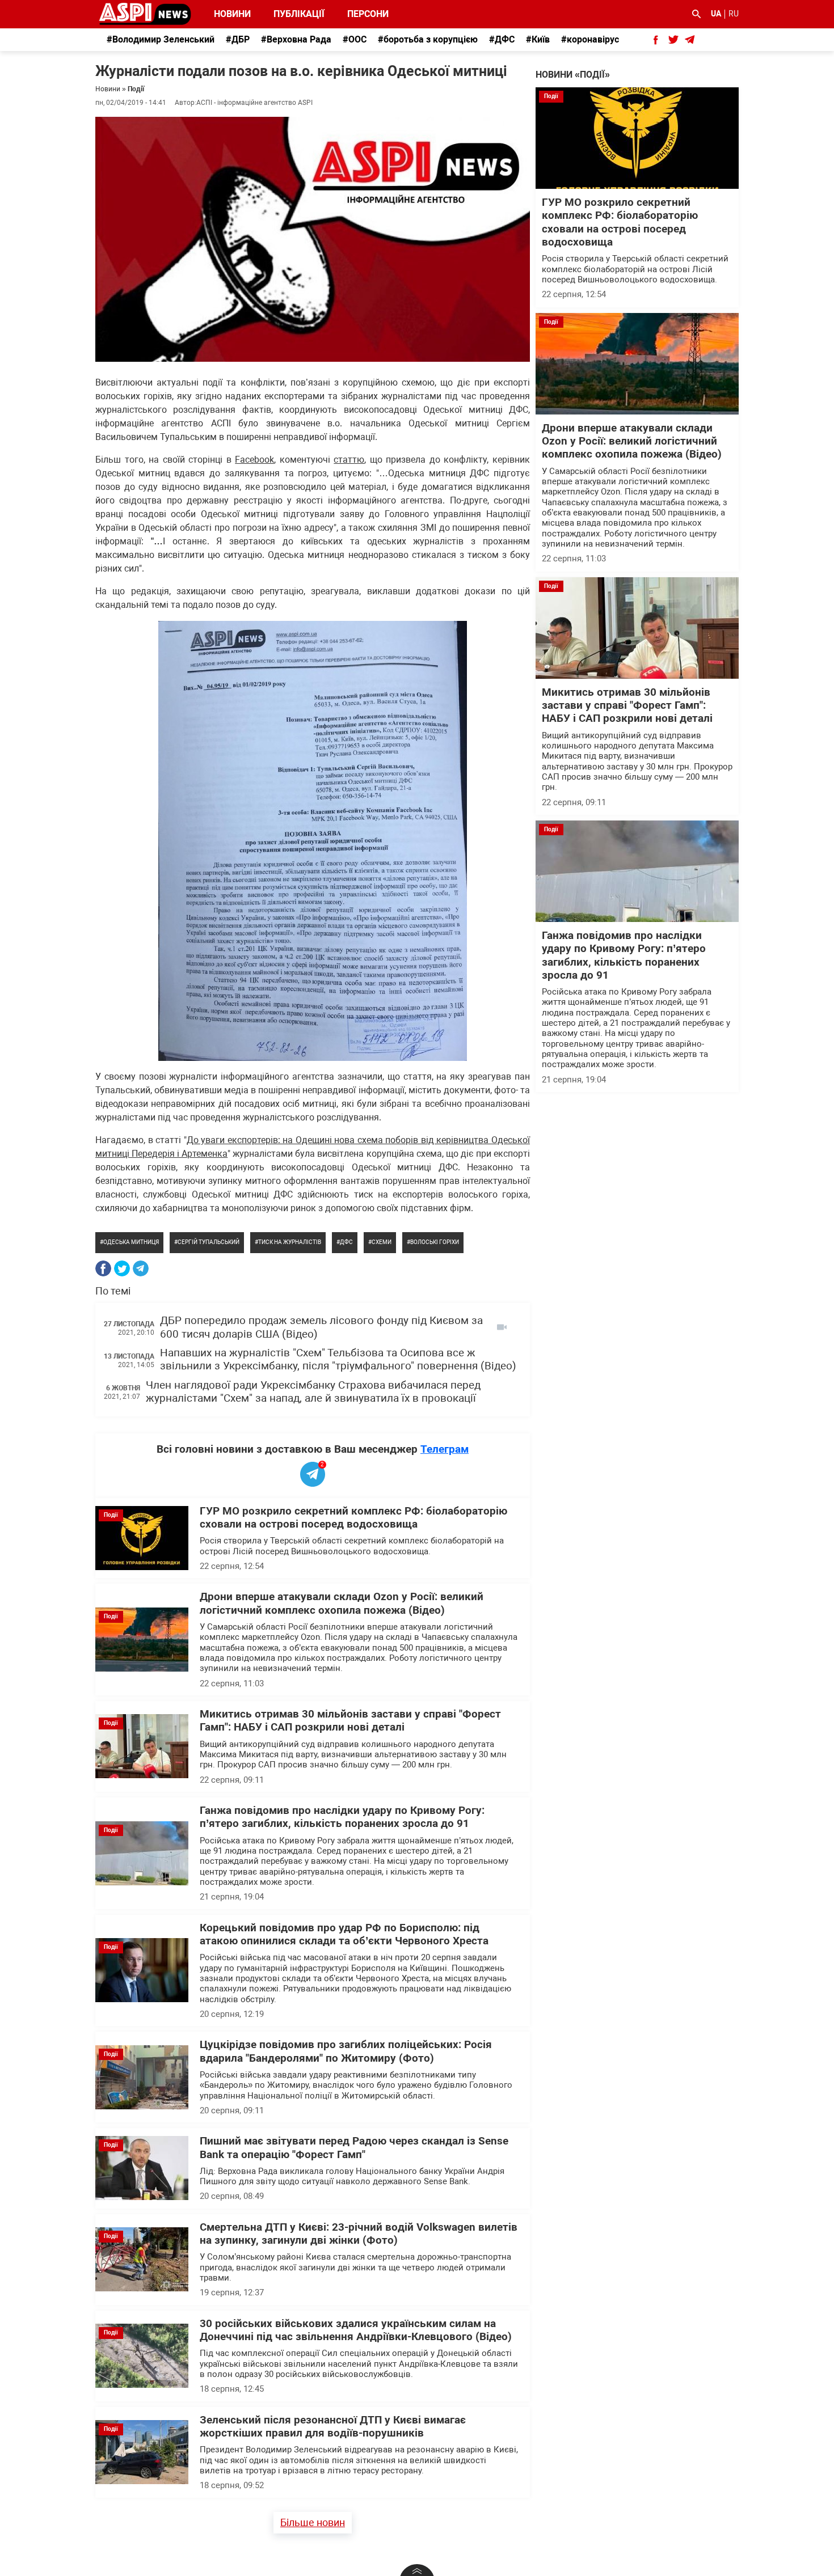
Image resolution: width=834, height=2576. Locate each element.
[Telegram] (141, 1268)
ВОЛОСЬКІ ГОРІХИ (435, 1242)
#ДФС (502, 39)
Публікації (299, 14)
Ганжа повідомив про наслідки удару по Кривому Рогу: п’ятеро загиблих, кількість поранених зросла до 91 (342, 1817)
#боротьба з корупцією (428, 39)
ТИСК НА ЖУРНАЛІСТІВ (290, 1242)
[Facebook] (103, 1268)
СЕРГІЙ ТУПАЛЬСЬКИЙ (208, 1242)
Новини (232, 14)
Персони (361, 14)
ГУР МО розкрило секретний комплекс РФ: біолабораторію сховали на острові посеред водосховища (353, 1518)
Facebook (254, 460)
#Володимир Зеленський (161, 39)
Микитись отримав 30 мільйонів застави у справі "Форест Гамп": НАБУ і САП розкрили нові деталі (350, 1721)
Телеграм (445, 1449)
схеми (382, 1242)
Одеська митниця (131, 1242)
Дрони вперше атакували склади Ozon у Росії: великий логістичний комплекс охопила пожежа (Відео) (342, 1603)
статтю (349, 460)
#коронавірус (590, 39)
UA (716, 14)
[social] (656, 40)
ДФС (346, 1242)
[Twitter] (122, 1268)
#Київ (538, 39)
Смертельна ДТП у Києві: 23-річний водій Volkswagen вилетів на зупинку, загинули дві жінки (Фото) (359, 2234)
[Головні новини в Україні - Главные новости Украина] (145, 13)
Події (136, 89)
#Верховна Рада (296, 39)
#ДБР (238, 39)
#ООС (355, 39)
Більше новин (313, 2522)
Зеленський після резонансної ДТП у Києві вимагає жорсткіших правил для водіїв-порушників (333, 2427)
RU (734, 14)
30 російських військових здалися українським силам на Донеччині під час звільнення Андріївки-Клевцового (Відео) (356, 2330)
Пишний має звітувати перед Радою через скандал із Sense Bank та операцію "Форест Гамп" (354, 2148)
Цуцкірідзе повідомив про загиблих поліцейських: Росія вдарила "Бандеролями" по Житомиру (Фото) (346, 2051)
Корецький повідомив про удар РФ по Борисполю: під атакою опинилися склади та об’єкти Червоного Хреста (344, 1934)
